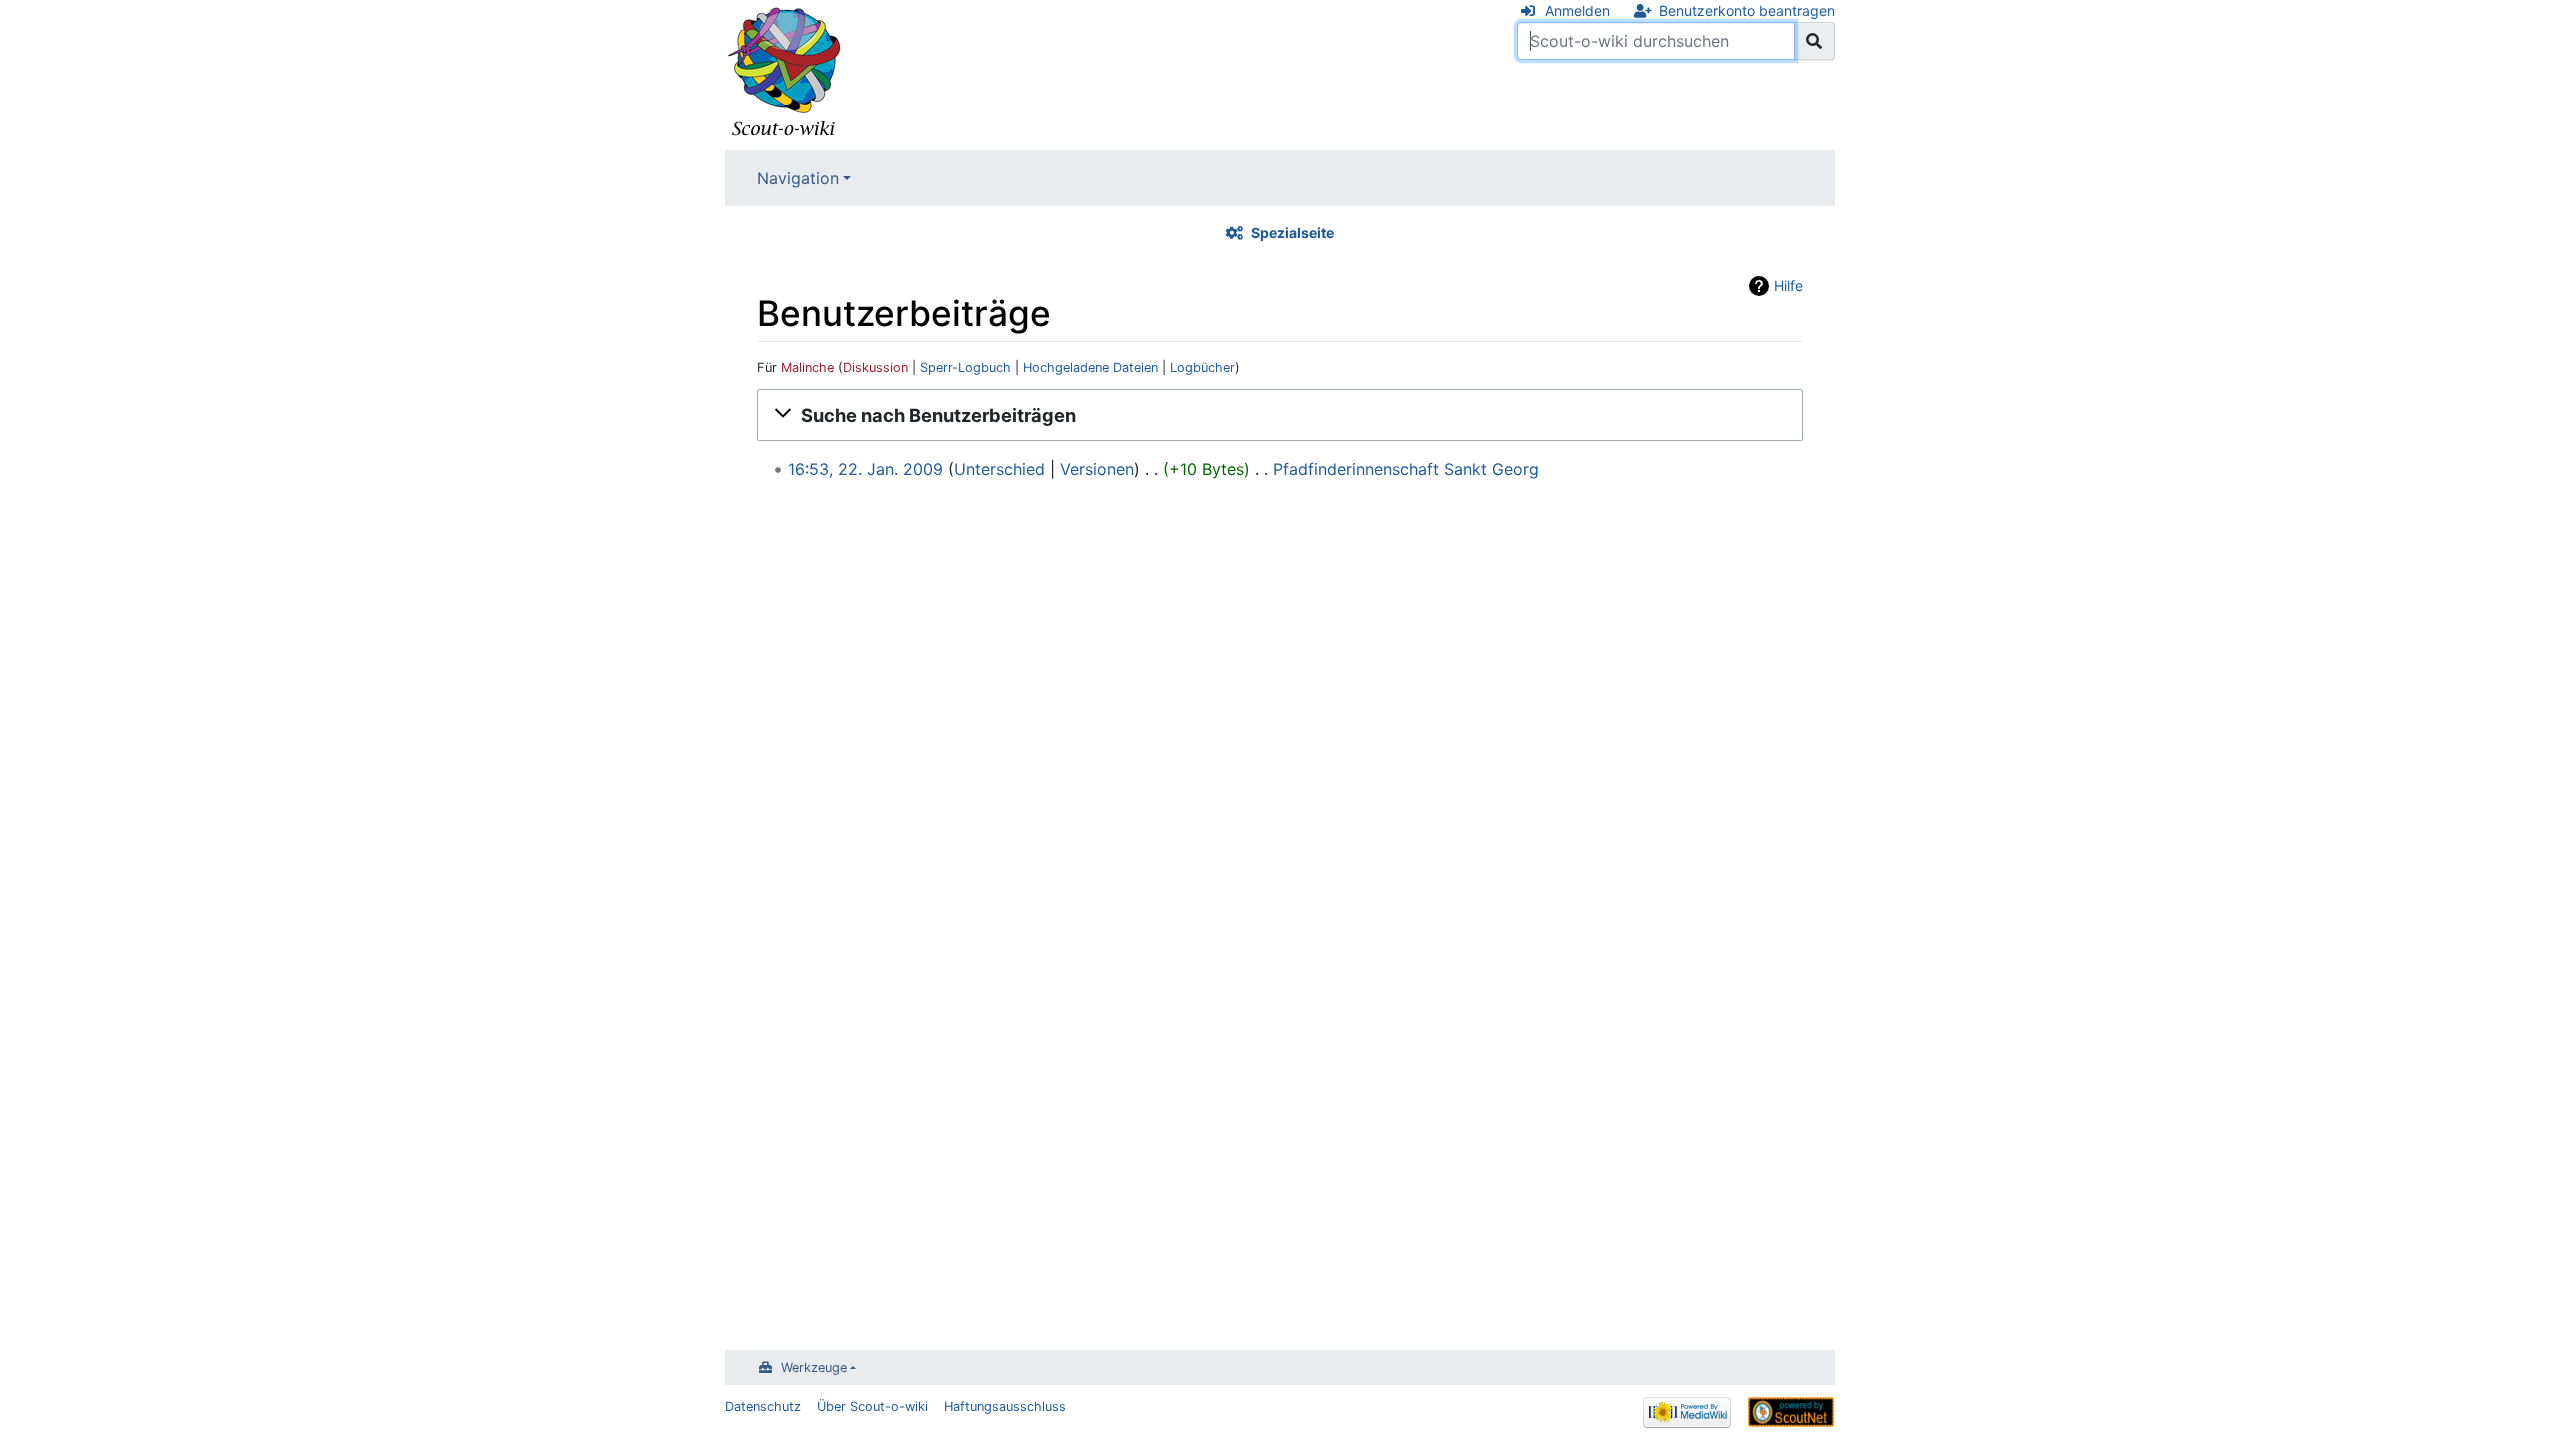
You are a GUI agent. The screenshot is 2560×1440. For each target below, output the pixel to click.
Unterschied (999, 469)
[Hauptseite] (785, 73)
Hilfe (1788, 285)
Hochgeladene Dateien (1090, 367)
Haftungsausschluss (1005, 1406)
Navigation (798, 178)
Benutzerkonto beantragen (1747, 10)
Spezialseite (1292, 232)
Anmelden (1577, 10)
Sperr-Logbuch (965, 367)
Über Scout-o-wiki (872, 1406)
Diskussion (875, 367)
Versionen (1097, 469)
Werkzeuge (814, 1367)
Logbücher (1202, 367)
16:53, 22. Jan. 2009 (865, 469)
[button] (1280, 415)
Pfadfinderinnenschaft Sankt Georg (1406, 469)
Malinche (807, 367)
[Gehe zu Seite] (1814, 41)
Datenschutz (763, 1406)
